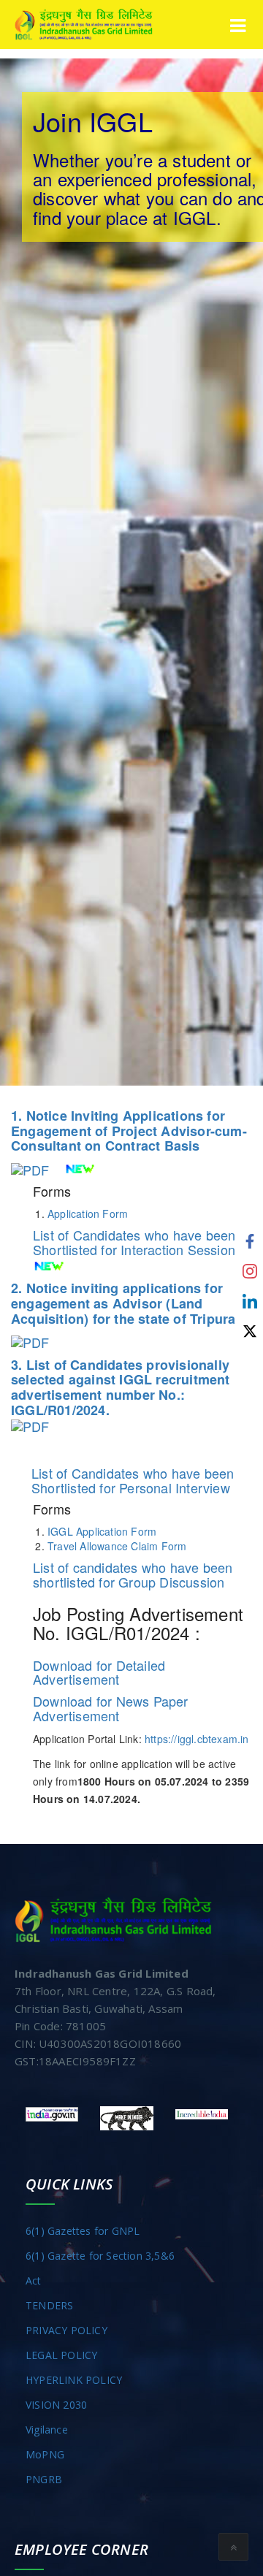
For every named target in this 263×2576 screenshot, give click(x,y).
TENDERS (49, 2305)
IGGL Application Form (102, 1531)
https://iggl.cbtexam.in (197, 1739)
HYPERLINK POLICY (74, 2380)
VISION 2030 (56, 2405)
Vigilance (47, 2430)
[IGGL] (84, 24)
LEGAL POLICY (61, 2355)
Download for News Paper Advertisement (111, 1708)
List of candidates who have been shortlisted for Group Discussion (133, 1574)
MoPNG (45, 2454)
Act (34, 2280)
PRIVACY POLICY (66, 2330)
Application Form (88, 1213)
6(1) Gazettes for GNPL (83, 2231)
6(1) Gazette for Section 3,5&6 (100, 2256)
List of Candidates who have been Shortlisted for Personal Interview (133, 1480)
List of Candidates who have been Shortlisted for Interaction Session (134, 1242)
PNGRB (44, 2479)
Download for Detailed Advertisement (99, 1672)
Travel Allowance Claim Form (117, 1546)
